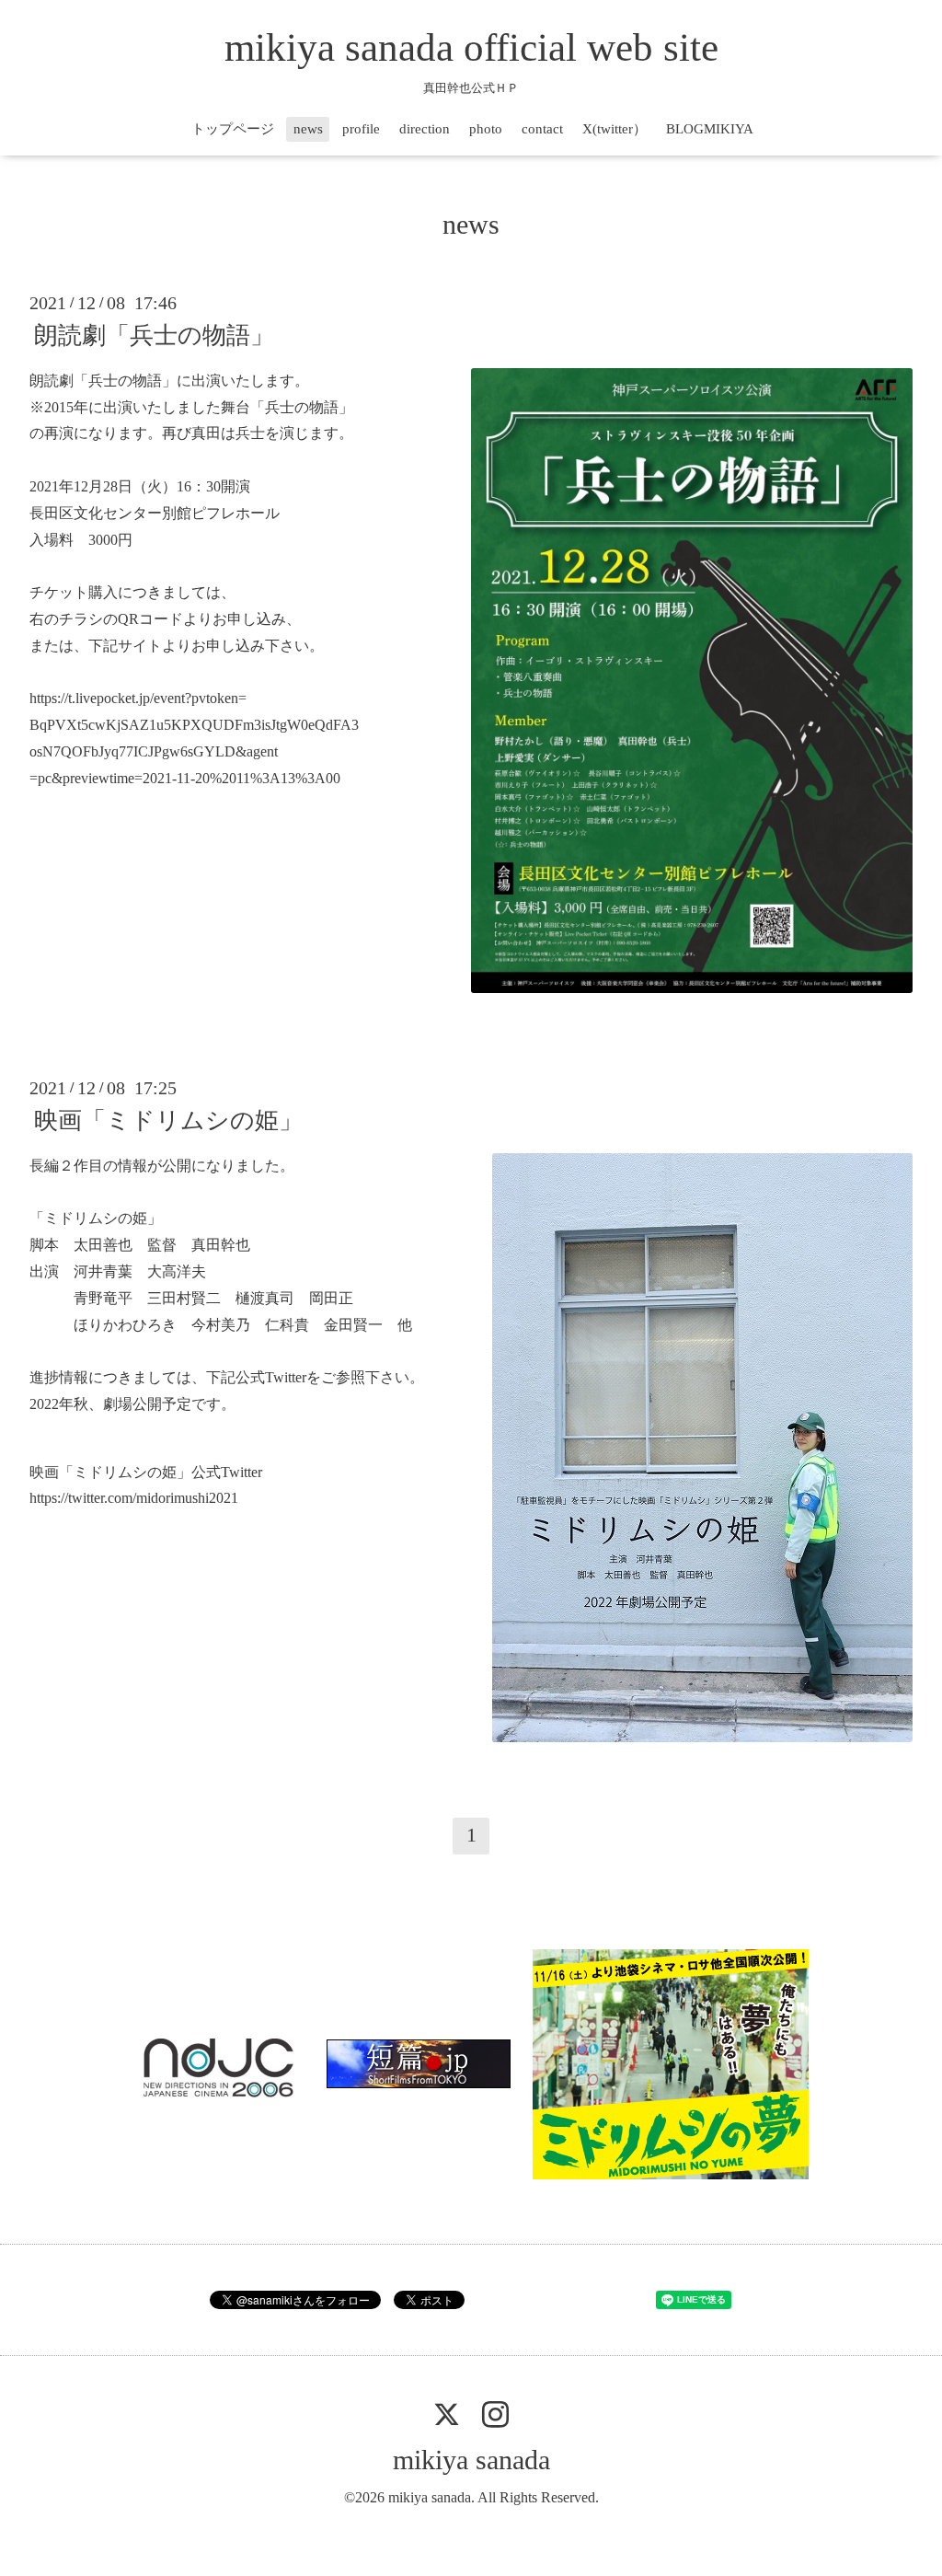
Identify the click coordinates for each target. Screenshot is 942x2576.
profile (361, 129)
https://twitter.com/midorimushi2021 (134, 1498)
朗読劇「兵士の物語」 (154, 335)
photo (486, 129)
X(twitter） (615, 129)
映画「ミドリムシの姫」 (168, 1121)
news (308, 129)
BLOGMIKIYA (710, 129)
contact (542, 129)
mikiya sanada (471, 2460)
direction (425, 129)
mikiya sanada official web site (471, 47)
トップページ (233, 129)
